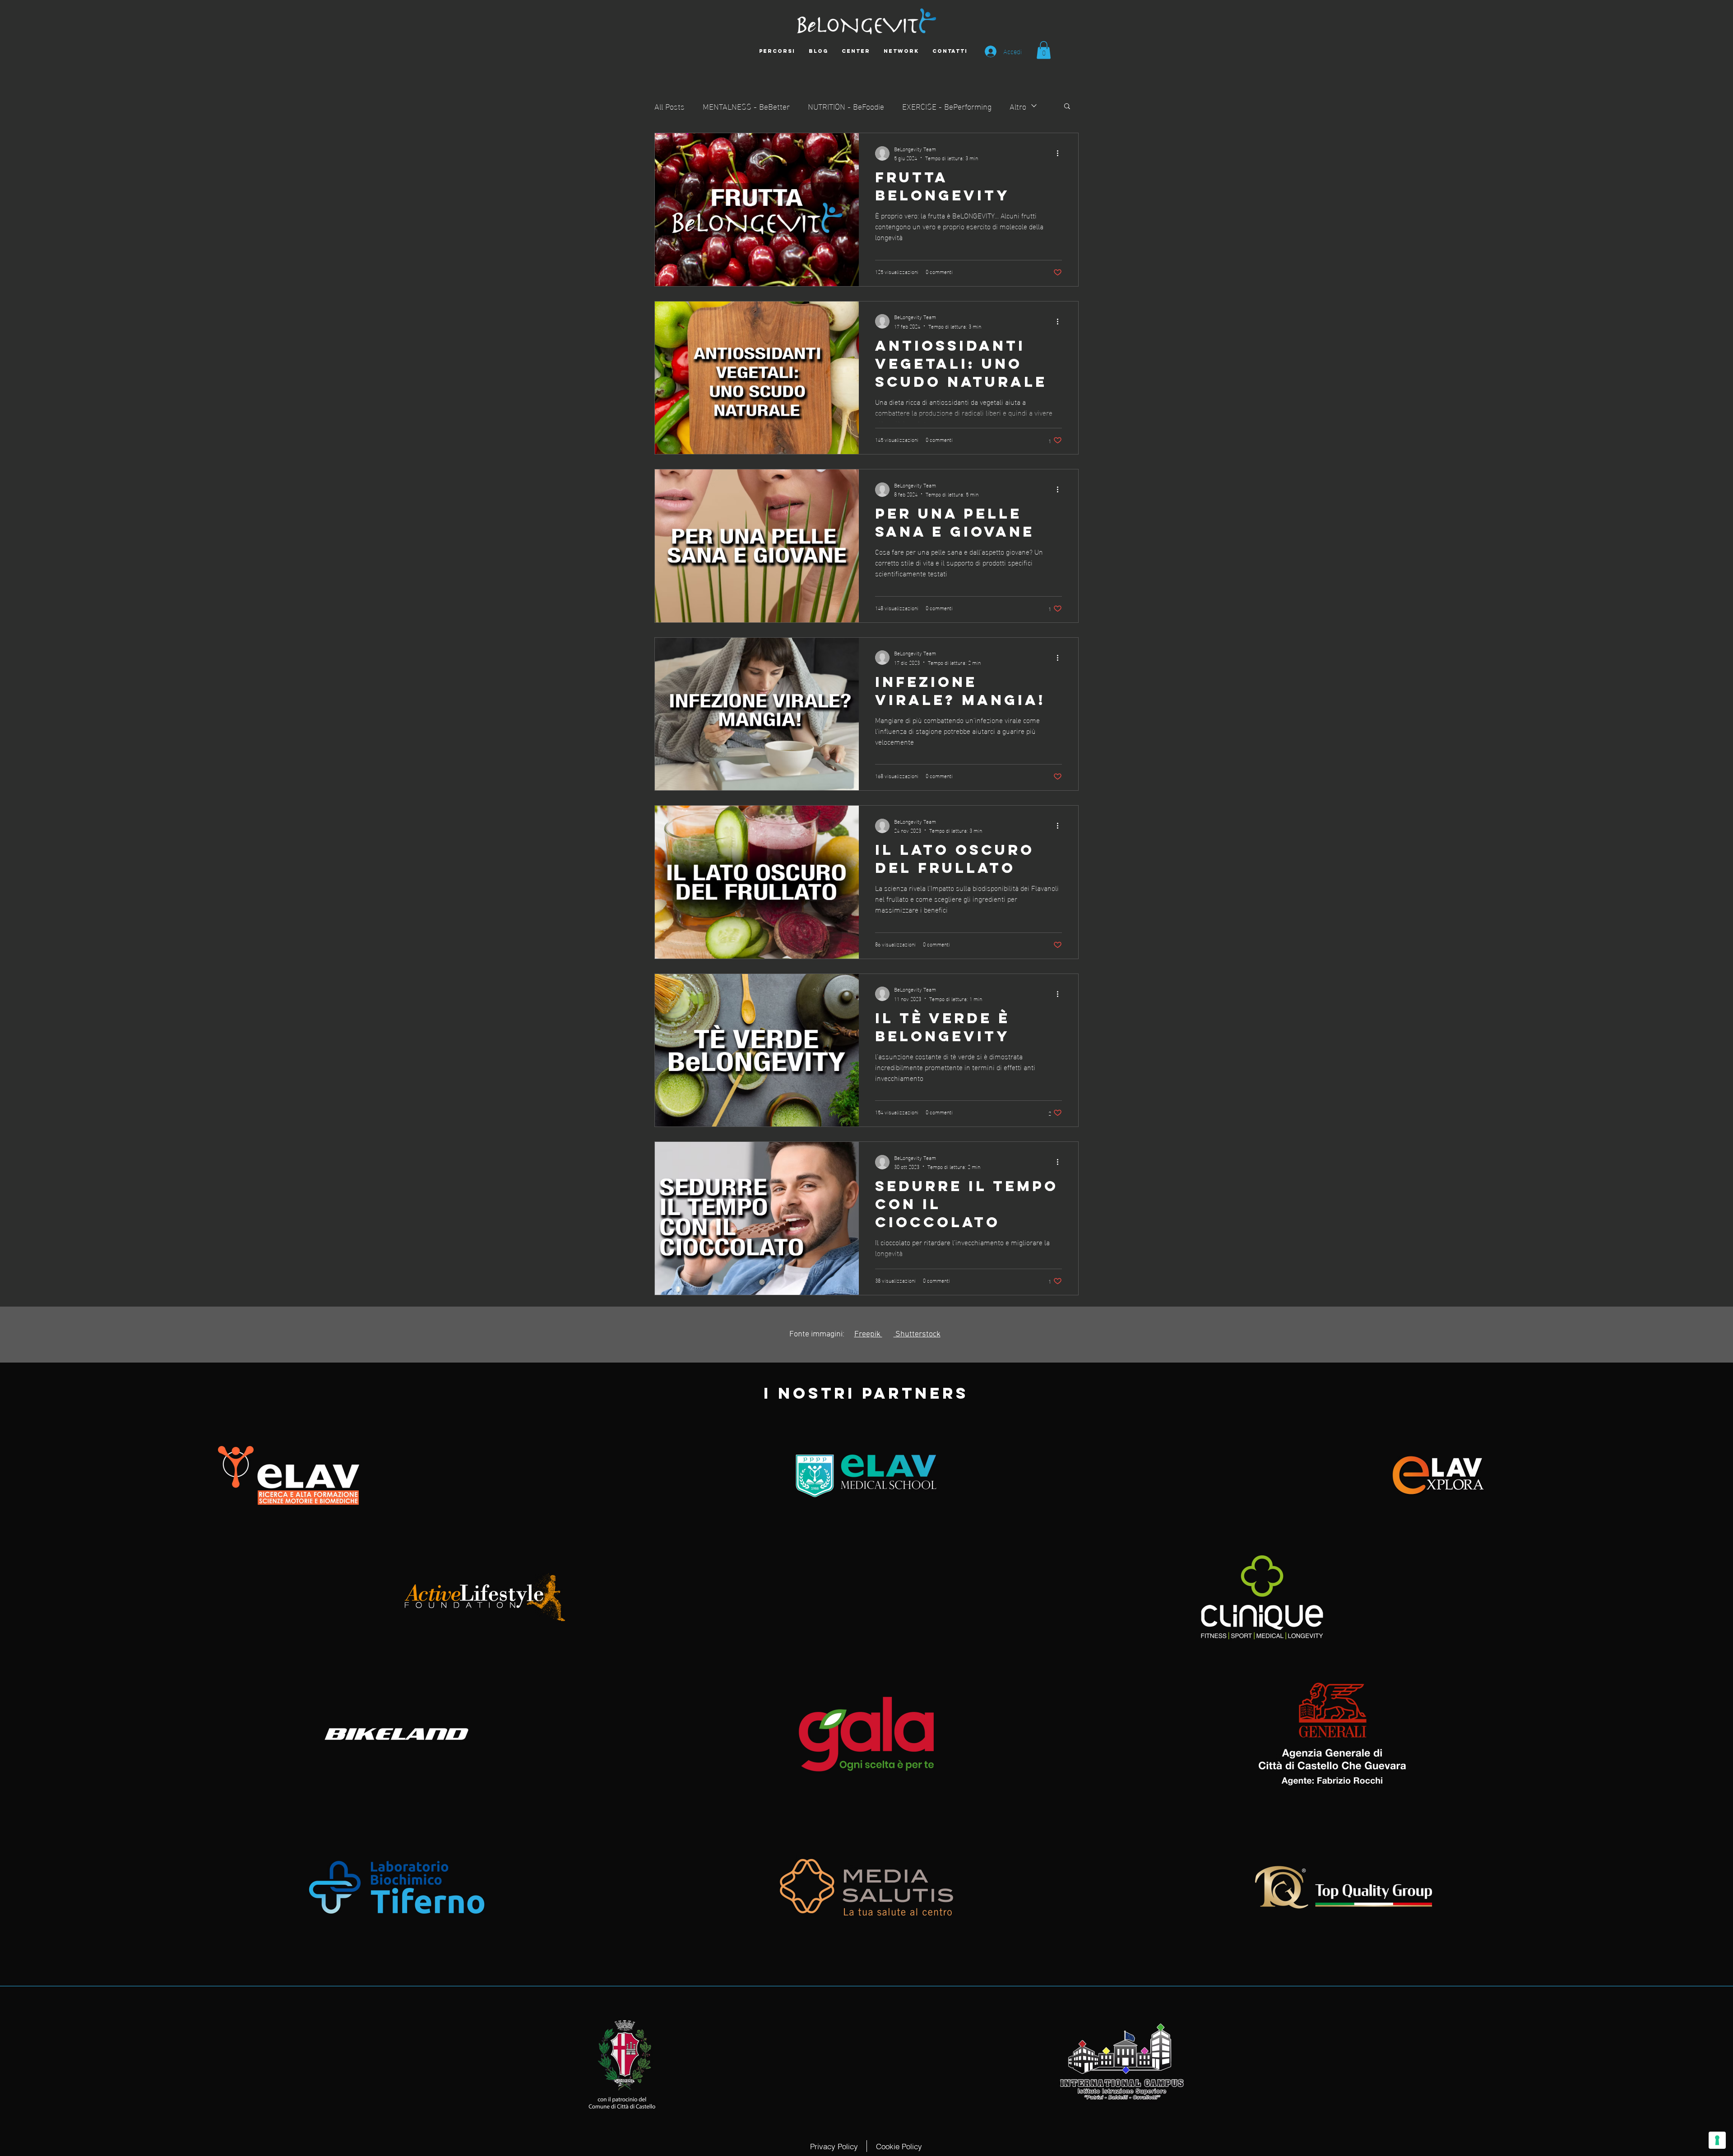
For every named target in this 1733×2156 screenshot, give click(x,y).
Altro (1018, 106)
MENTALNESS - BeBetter (746, 106)
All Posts (670, 106)
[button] (1044, 50)
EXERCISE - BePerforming (947, 106)
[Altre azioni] (1061, 153)
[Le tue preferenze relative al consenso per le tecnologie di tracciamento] (1717, 2140)
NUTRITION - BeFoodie (846, 106)
